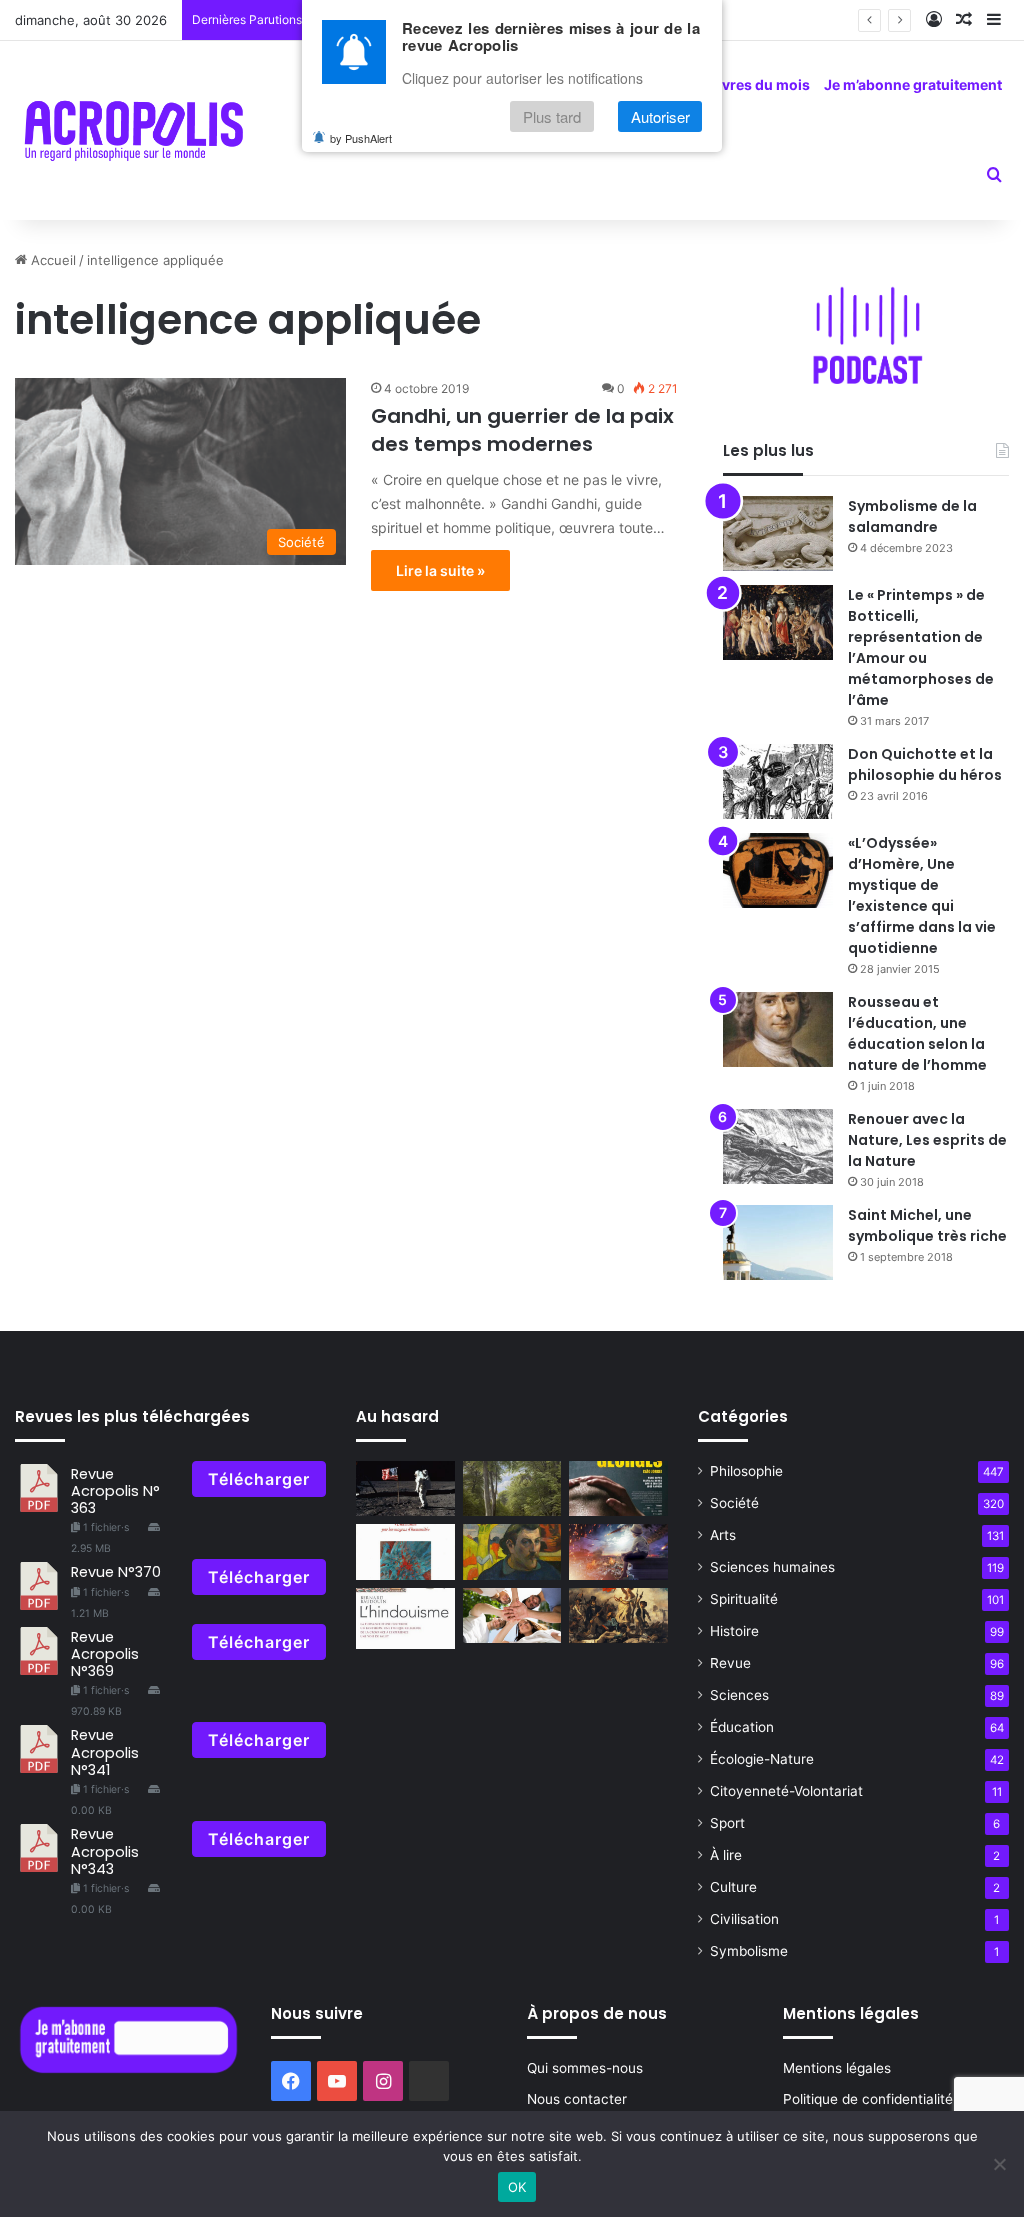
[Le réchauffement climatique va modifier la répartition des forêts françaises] (512, 1489)
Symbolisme (749, 1951)
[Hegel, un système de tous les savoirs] (618, 1616)
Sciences (739, 1695)
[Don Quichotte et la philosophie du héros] (778, 781)
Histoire (734, 1631)
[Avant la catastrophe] (618, 1552)
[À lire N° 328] (405, 1619)
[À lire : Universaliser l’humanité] (405, 1552)
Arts (723, 1535)
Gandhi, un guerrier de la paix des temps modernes (522, 430)
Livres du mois (760, 84)
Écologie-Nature (762, 1759)
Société (734, 1503)
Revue (730, 1663)
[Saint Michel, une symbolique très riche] (778, 1242)
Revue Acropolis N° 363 (115, 1491)
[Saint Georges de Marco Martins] (618, 1489)
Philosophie (746, 1471)
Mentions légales (837, 2068)
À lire (726, 1855)
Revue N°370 (116, 1572)
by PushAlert (361, 138)
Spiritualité (744, 1599)
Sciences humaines (772, 1567)
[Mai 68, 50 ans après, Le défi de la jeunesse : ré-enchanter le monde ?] (512, 1616)
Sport (727, 1823)
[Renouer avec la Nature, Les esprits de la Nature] (778, 1146)
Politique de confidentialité (868, 2099)
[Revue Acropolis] (133, 130)
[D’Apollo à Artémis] (405, 1489)
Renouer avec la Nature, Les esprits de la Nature (927, 1140)
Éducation (742, 1727)
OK (517, 2187)
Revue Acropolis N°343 (105, 1851)
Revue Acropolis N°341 (105, 1752)
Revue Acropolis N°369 (105, 1654)
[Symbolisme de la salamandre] (778, 533)
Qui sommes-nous (585, 2068)
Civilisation (744, 1919)
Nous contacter (577, 2099)
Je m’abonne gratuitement (913, 84)
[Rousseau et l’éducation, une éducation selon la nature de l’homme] (778, 1029)
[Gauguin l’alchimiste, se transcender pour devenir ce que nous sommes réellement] (512, 1552)
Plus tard (552, 116)
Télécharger (259, 1479)
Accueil (51, 260)
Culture (733, 1887)
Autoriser (660, 116)
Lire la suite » (440, 570)
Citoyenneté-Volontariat (786, 1791)
